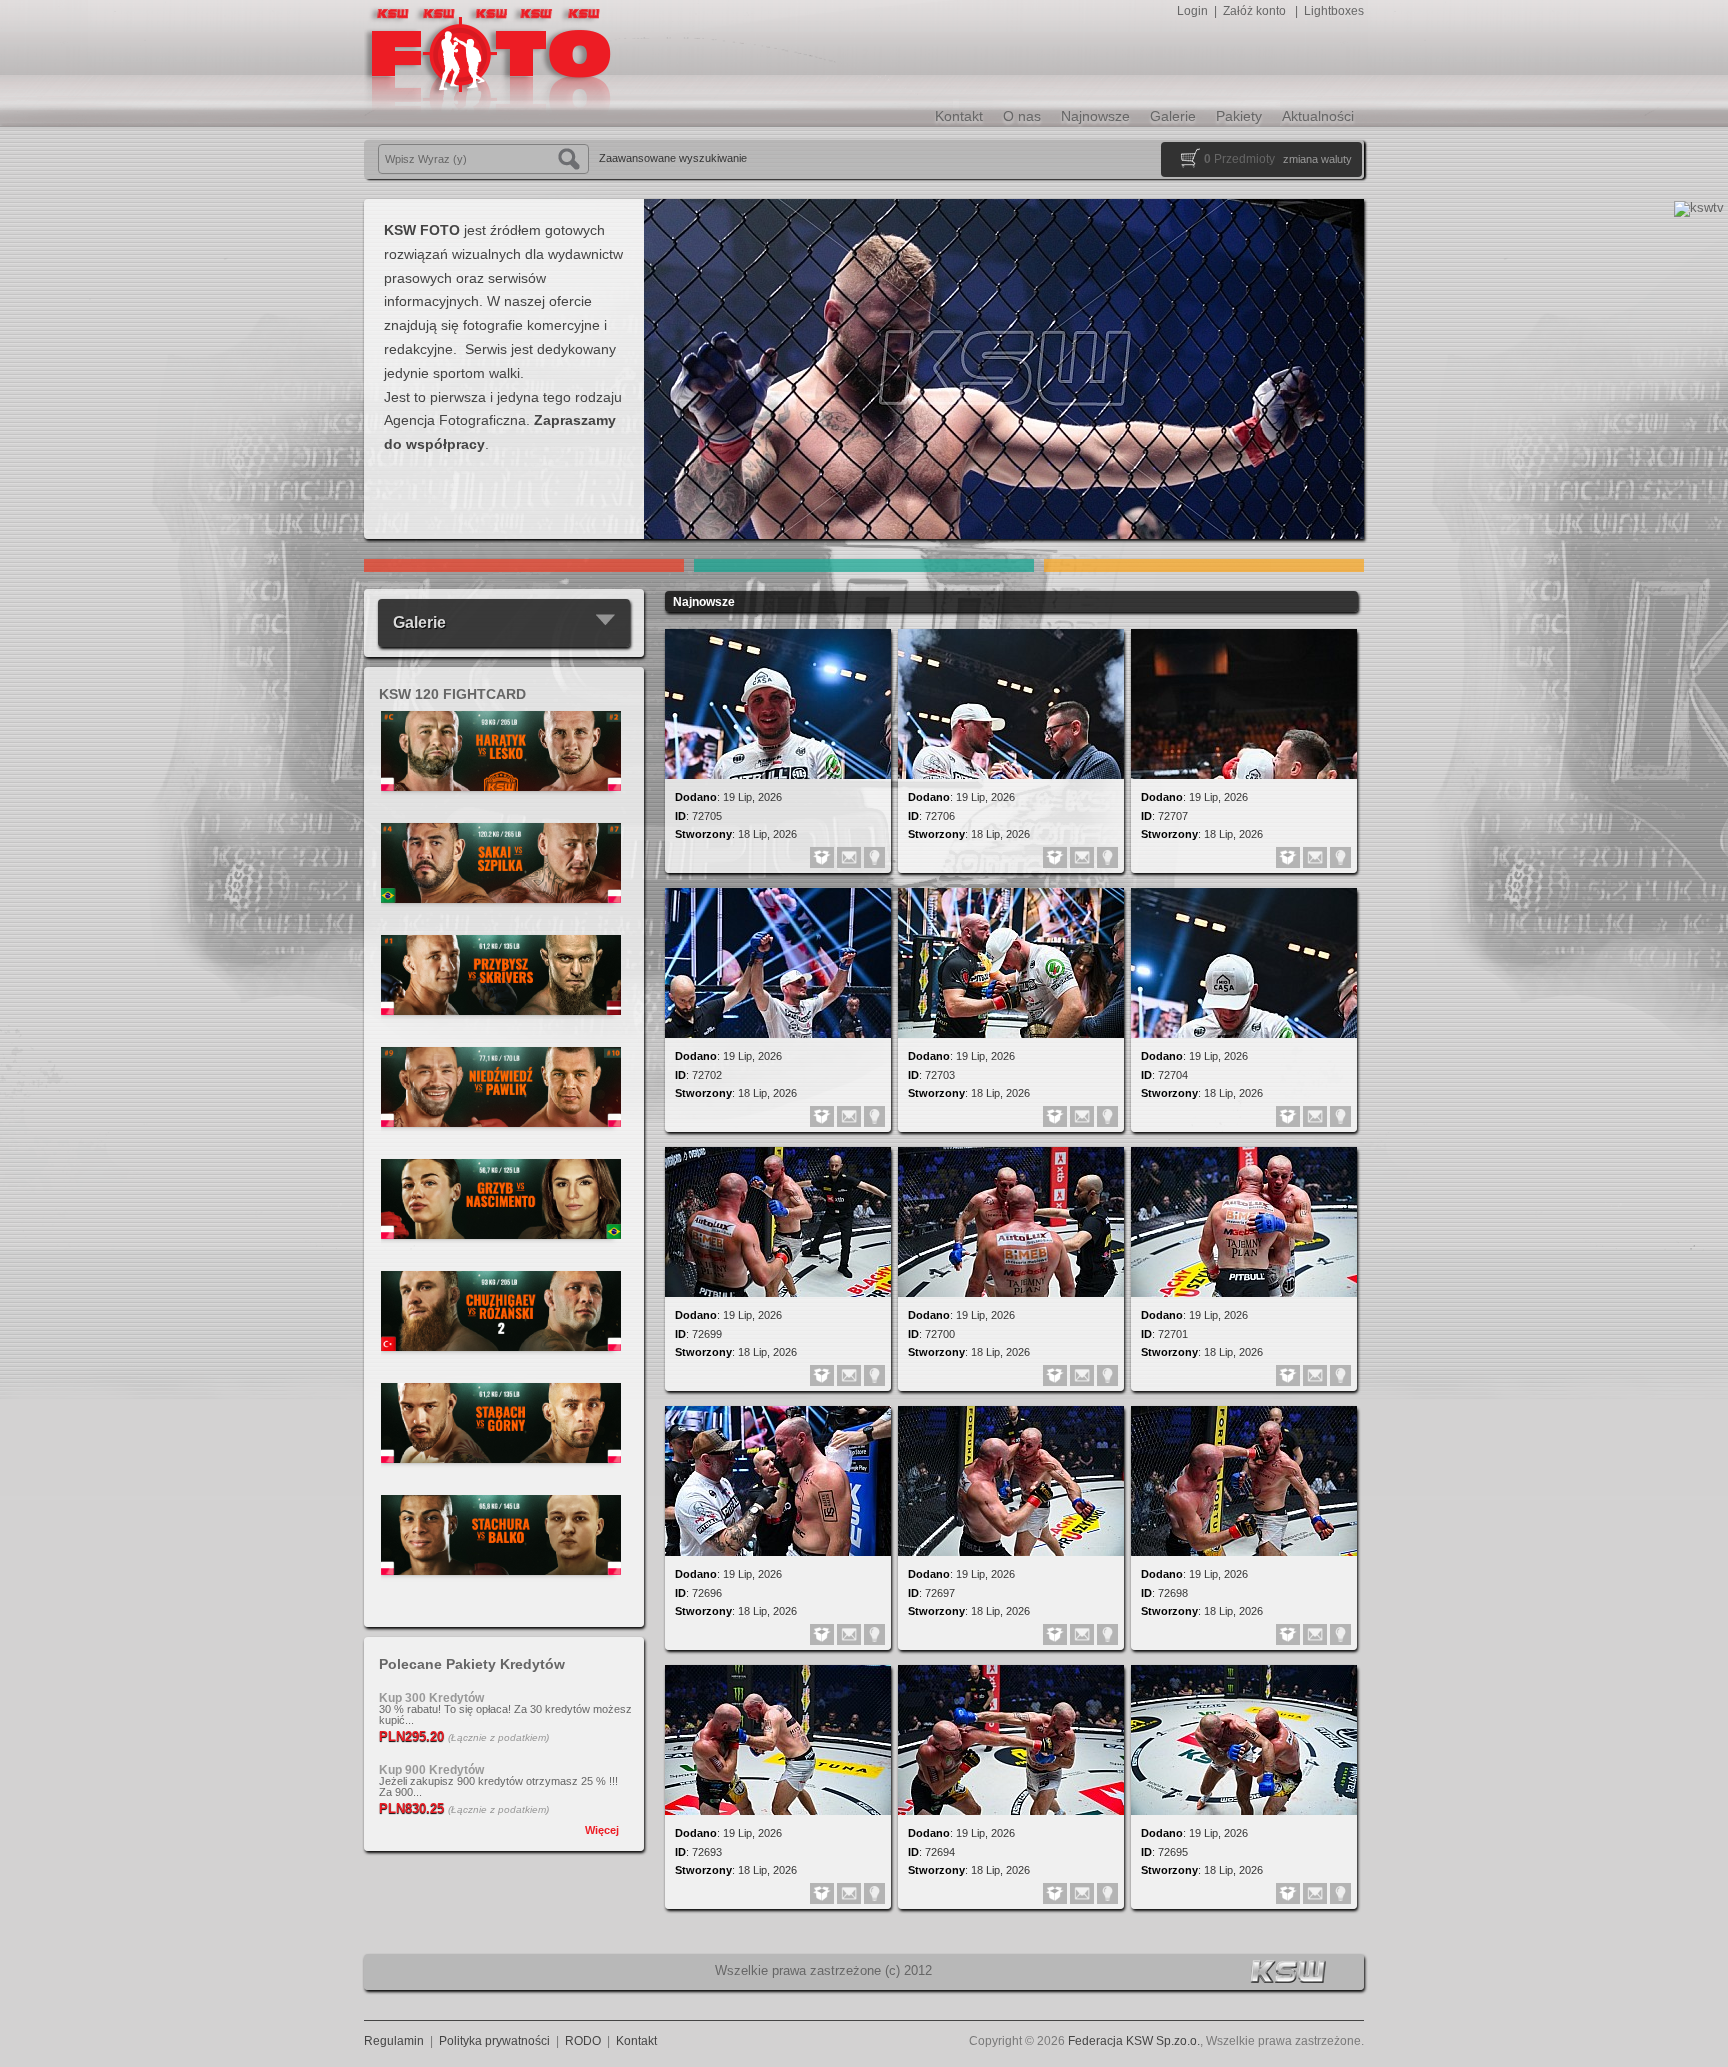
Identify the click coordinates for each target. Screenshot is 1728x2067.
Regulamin (394, 2041)
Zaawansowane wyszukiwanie (673, 158)
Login (1192, 11)
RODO (583, 2041)
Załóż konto (1254, 11)
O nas (1022, 116)
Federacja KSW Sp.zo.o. (1134, 2041)
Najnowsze (1095, 116)
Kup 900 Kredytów (431, 1770)
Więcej (602, 1830)
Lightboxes (1334, 11)
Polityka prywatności (494, 2041)
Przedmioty (1239, 159)
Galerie (1173, 116)
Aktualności (1318, 116)
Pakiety (1239, 116)
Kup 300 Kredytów (431, 1698)
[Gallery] (501, 816)
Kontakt (959, 116)
